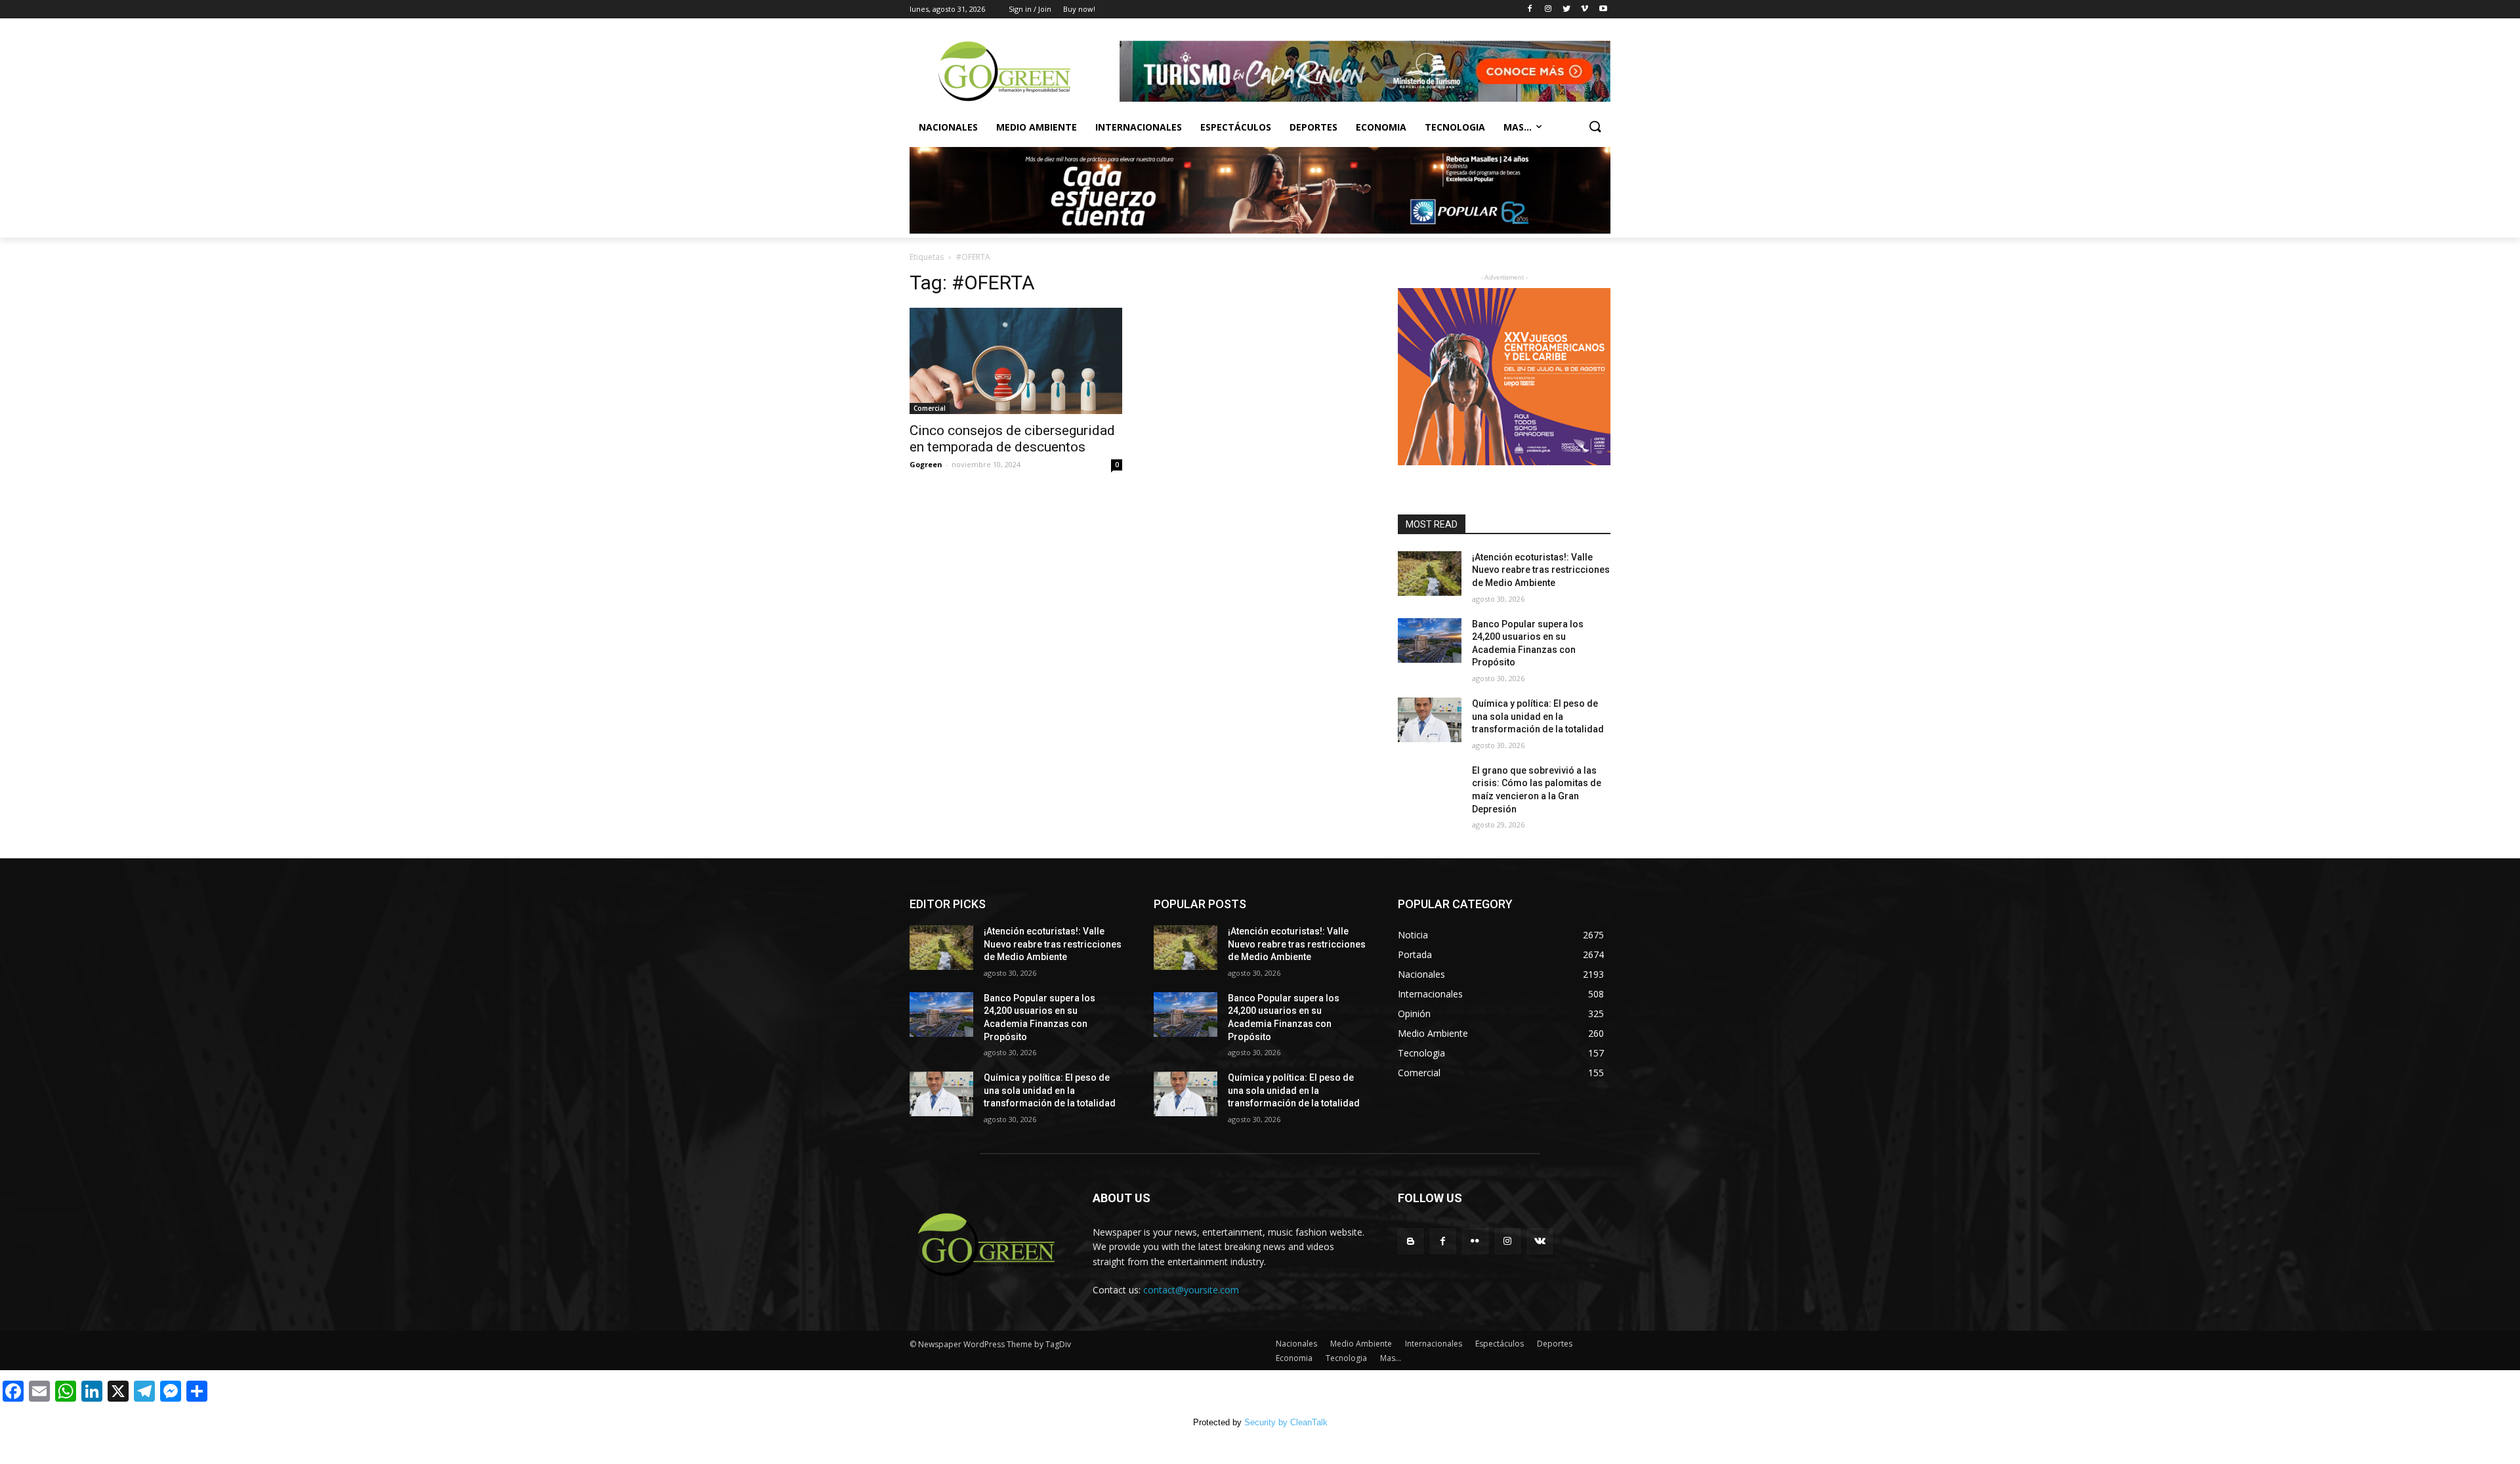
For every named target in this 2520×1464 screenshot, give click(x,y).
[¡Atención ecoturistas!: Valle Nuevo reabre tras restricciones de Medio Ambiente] (1430, 574)
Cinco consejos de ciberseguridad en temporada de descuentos (1012, 439)
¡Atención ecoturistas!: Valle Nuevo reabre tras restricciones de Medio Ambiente (1541, 570)
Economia (1381, 127)
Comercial (930, 408)
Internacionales (1139, 127)
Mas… (1391, 1358)
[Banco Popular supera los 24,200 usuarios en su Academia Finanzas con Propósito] (1430, 640)
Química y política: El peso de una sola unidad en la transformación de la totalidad (1538, 716)
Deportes (1313, 127)
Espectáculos (1236, 127)
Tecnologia (1455, 127)
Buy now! (1079, 9)
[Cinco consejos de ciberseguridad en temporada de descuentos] (1016, 361)
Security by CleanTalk (1286, 1422)
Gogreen (926, 464)
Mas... (1518, 127)
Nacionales (948, 127)
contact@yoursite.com (1191, 1290)
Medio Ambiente (1037, 127)
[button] (1595, 127)
